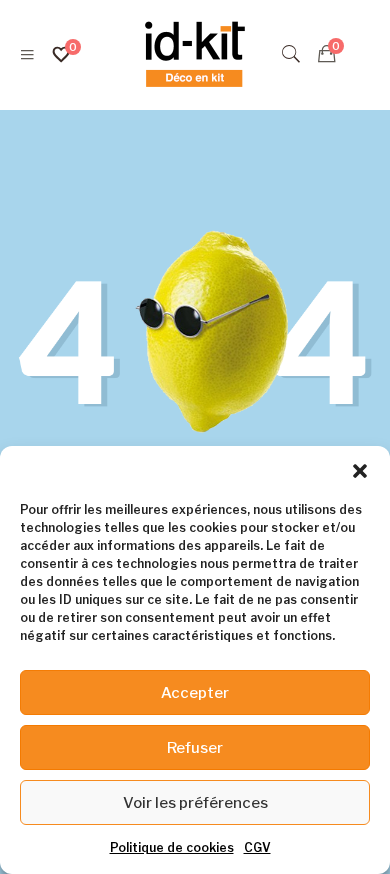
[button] (360, 471)
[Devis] (327, 54)
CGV (257, 847)
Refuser (195, 748)
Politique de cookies (172, 847)
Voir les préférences (195, 803)
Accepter (195, 693)
